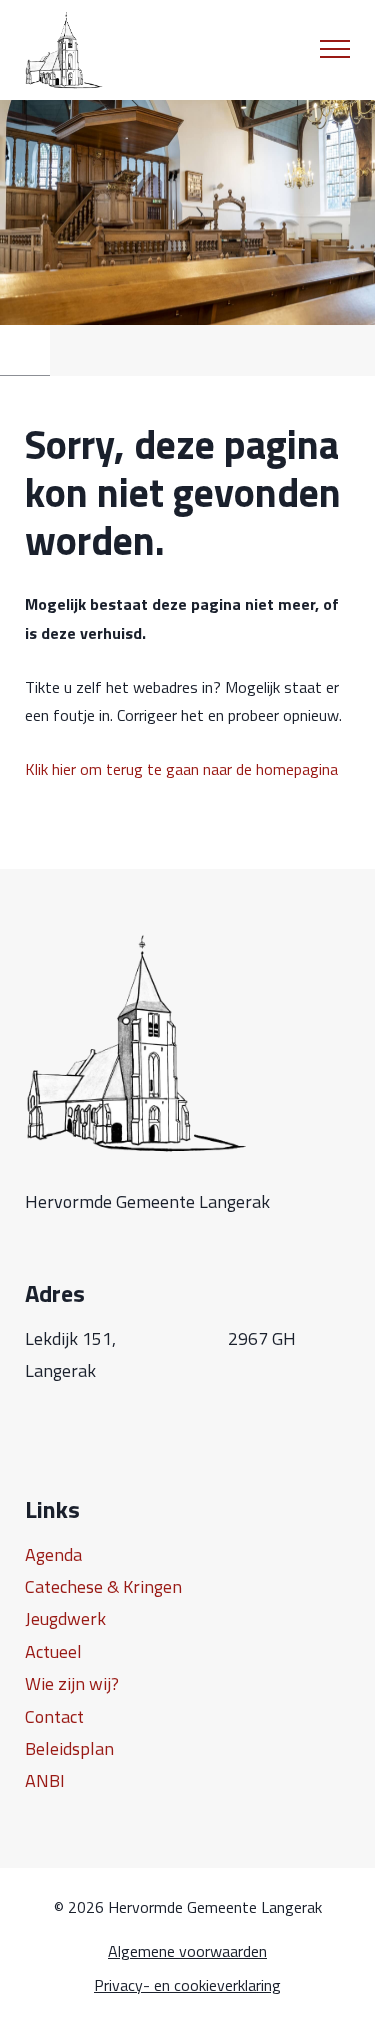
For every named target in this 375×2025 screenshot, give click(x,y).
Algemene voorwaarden (187, 1951)
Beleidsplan (69, 1748)
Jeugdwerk (65, 1618)
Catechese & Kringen (103, 1586)
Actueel (53, 1651)
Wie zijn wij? (72, 1683)
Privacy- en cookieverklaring (187, 1985)
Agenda (53, 1554)
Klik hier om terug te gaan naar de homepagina (181, 769)
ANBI (45, 1780)
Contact (54, 1716)
